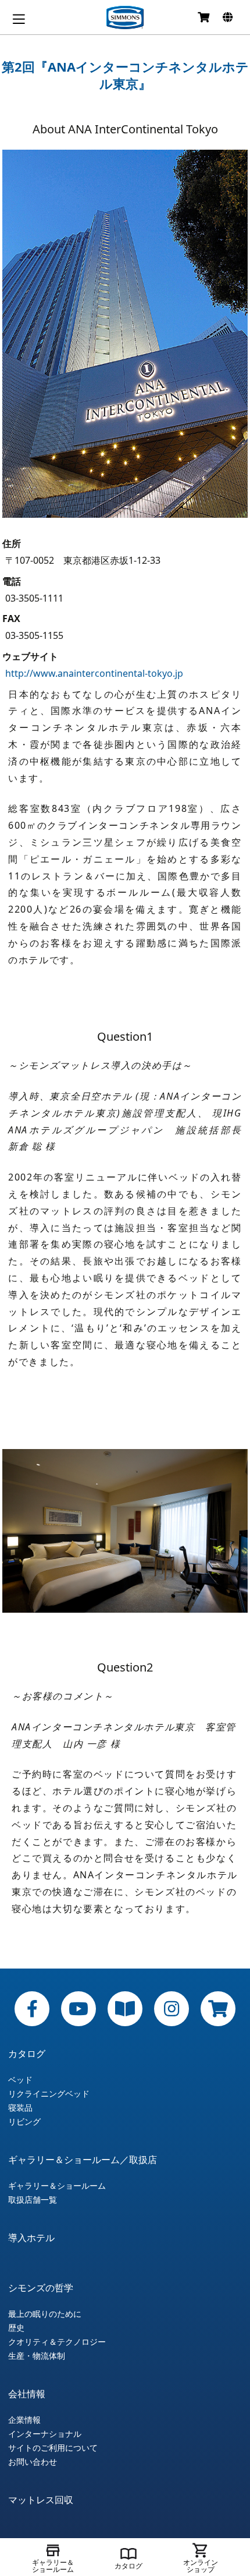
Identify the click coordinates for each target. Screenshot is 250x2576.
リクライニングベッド (49, 2094)
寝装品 (20, 2108)
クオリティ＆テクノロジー (57, 2342)
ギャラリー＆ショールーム (57, 2186)
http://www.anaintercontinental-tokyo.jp (94, 673)
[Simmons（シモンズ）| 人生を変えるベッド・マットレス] (125, 17)
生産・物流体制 (37, 2356)
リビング (24, 2122)
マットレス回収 (41, 2500)
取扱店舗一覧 (33, 2200)
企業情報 (24, 2420)
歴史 (16, 2328)
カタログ (27, 2054)
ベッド (20, 2080)
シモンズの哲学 (41, 2288)
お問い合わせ (33, 2462)
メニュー (19, 19)
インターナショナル (45, 2434)
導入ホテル (31, 2238)
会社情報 (27, 2394)
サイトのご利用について (53, 2448)
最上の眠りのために (45, 2314)
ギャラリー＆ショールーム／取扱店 (83, 2160)
